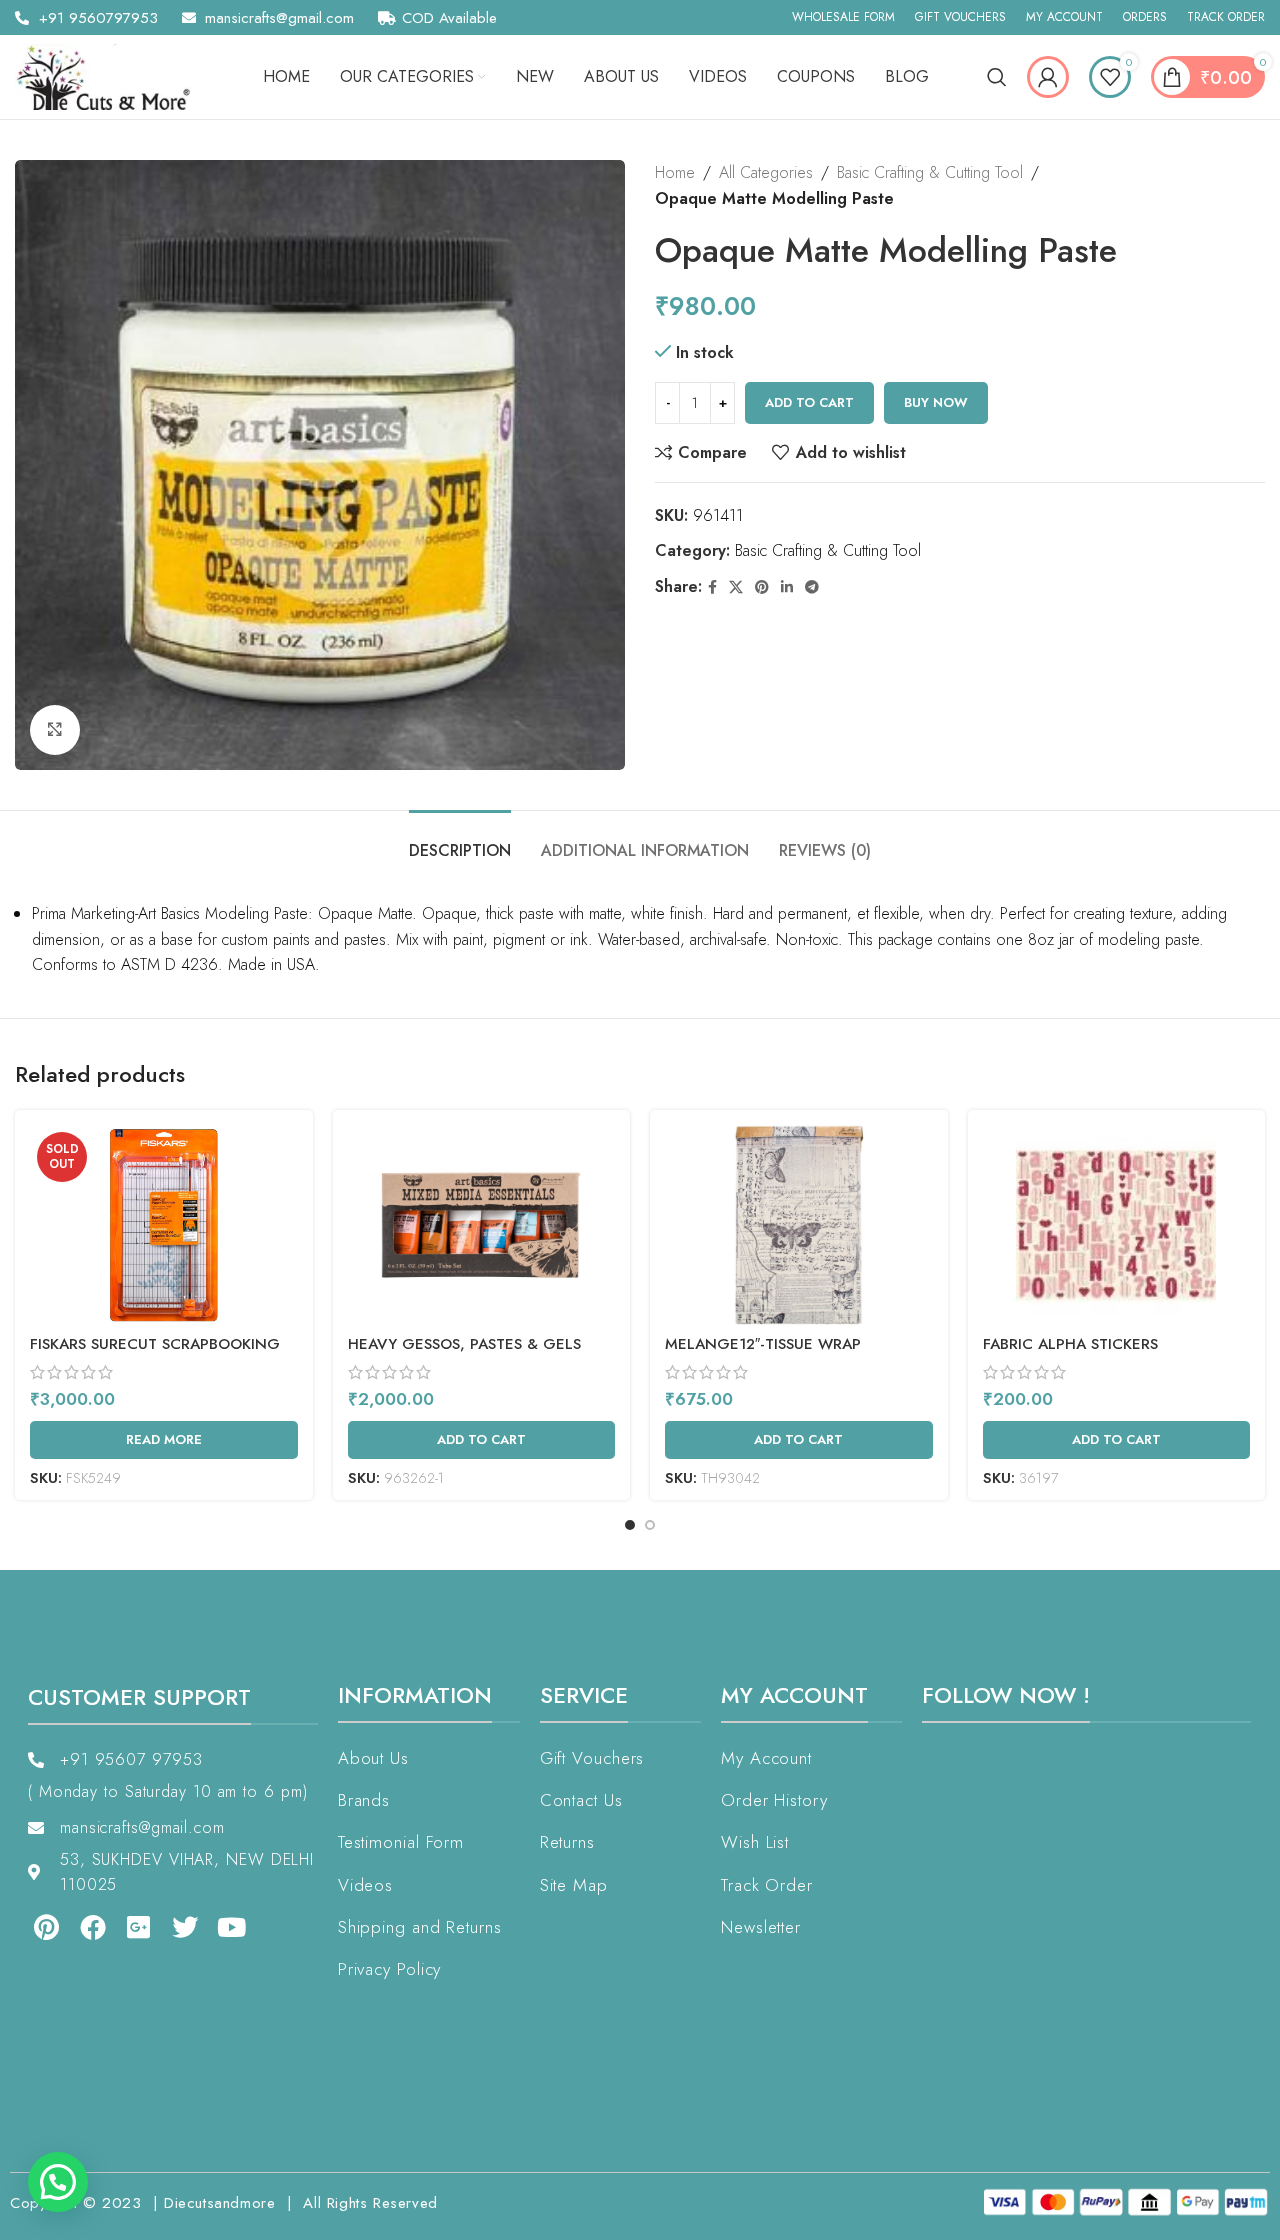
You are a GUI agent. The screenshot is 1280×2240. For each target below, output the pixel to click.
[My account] (1048, 77)
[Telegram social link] (812, 587)
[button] (58, 2182)
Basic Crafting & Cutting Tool (930, 172)
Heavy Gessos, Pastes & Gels (464, 1344)
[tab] (460, 840)
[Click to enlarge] (55, 730)
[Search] (997, 77)
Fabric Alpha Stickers (1070, 1344)
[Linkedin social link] (787, 587)
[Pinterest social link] (762, 587)
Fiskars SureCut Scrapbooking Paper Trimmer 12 (155, 1354)
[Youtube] (232, 1927)
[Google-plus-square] (139, 1927)
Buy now (936, 402)
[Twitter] (185, 1927)
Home (675, 172)
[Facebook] (92, 1927)
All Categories (766, 172)
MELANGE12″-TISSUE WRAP (763, 1344)
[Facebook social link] (712, 587)
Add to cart (809, 402)
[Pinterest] (46, 1927)
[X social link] (736, 587)
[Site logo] (110, 75)
